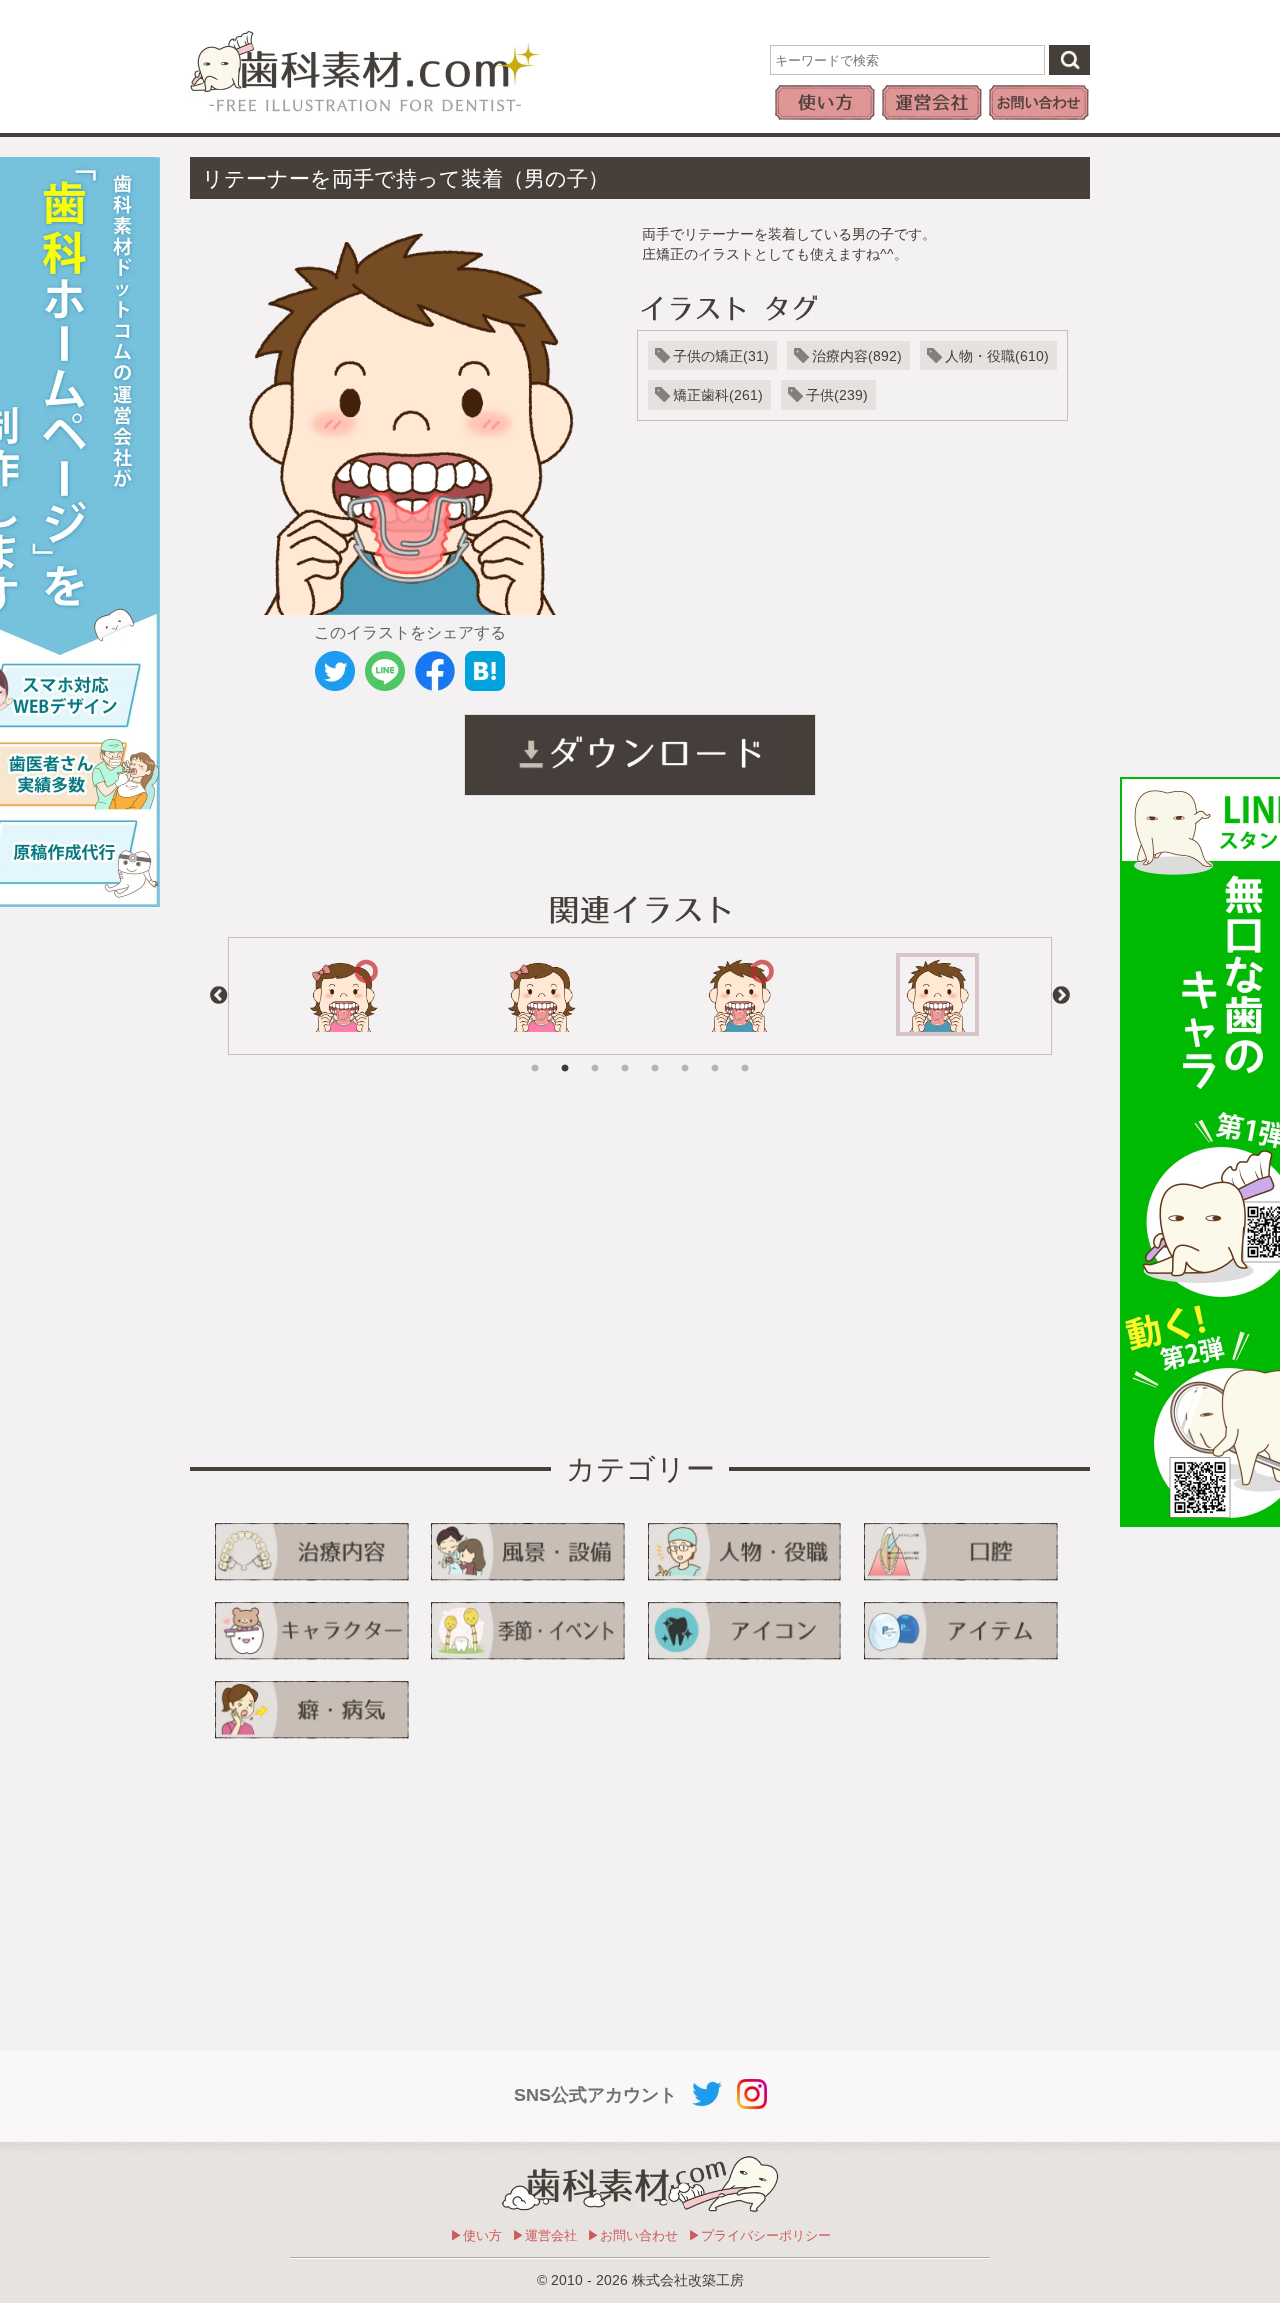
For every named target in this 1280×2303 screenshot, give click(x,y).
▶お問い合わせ (632, 2235)
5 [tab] (655, 1054)
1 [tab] (535, 1054)
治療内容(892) (857, 356)
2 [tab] (565, 1054)
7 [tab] (715, 1054)
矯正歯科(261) (718, 395)
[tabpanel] (343, 996)
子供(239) (837, 395)
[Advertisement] (390, 1265)
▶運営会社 (544, 2235)
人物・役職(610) (997, 356)
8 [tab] (745, 1054)
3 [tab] (595, 1054)
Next (1061, 996)
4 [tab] (625, 1054)
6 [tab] (685, 1054)
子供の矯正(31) (721, 356)
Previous (219, 996)
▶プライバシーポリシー (759, 2235)
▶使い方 (476, 2235)
